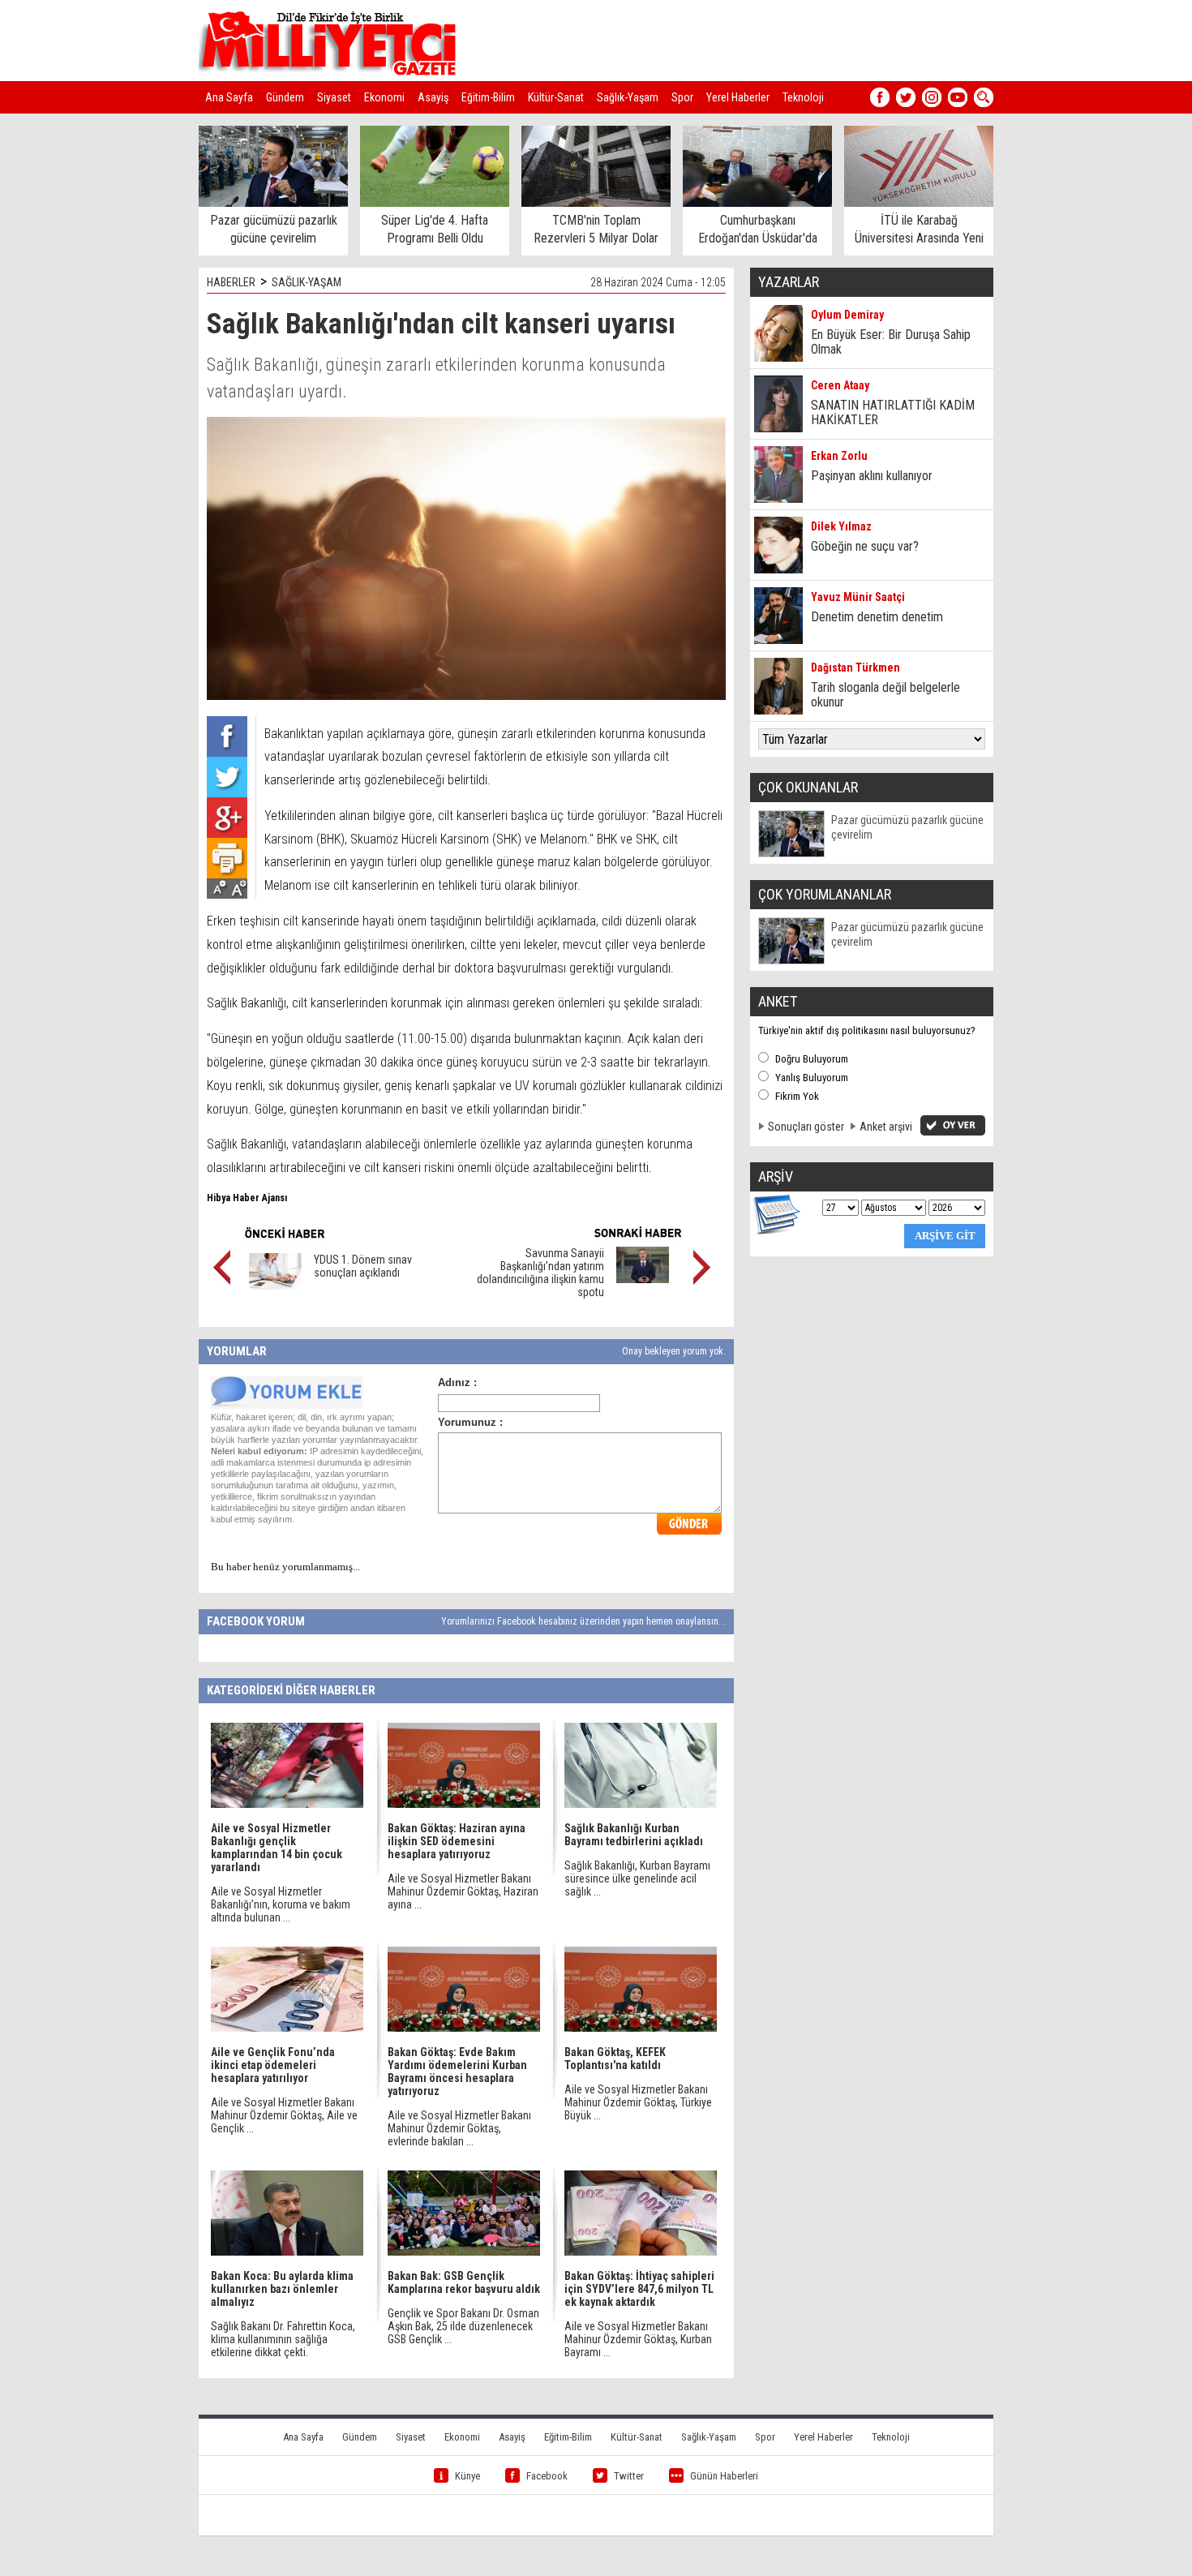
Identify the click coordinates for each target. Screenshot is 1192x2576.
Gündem (285, 97)
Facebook (547, 2476)
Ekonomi (384, 97)
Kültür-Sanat (556, 97)
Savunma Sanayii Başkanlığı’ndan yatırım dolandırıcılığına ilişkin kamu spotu (540, 1273)
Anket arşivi (886, 1127)
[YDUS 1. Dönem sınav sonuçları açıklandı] (275, 1286)
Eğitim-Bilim (488, 97)
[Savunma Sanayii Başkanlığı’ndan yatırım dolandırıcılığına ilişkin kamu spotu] (643, 1279)
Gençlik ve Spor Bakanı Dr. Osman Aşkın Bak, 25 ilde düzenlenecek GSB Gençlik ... (463, 2326)
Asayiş (433, 97)
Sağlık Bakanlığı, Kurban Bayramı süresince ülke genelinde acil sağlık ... (637, 1878)
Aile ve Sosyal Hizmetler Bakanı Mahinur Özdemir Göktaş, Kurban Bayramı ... (638, 2339)
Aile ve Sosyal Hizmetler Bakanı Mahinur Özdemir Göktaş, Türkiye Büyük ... (638, 2102)
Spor (682, 97)
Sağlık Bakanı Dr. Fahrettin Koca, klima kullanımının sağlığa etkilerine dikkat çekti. (283, 2339)
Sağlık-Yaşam (628, 97)
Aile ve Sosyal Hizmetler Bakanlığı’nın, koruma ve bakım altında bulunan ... (281, 1904)
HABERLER (231, 282)
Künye (467, 2476)
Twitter (629, 2476)
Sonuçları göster (806, 1127)
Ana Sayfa (229, 97)
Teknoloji (803, 97)
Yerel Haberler (738, 97)
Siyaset (334, 97)
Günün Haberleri (724, 2476)
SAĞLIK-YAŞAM (307, 282)
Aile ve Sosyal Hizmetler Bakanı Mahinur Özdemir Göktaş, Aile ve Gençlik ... (284, 2115)
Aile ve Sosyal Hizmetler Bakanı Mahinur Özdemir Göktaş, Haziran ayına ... (463, 1891)
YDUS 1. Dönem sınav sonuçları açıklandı (363, 1266)
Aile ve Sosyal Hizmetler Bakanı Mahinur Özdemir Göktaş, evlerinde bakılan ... (459, 2128)
